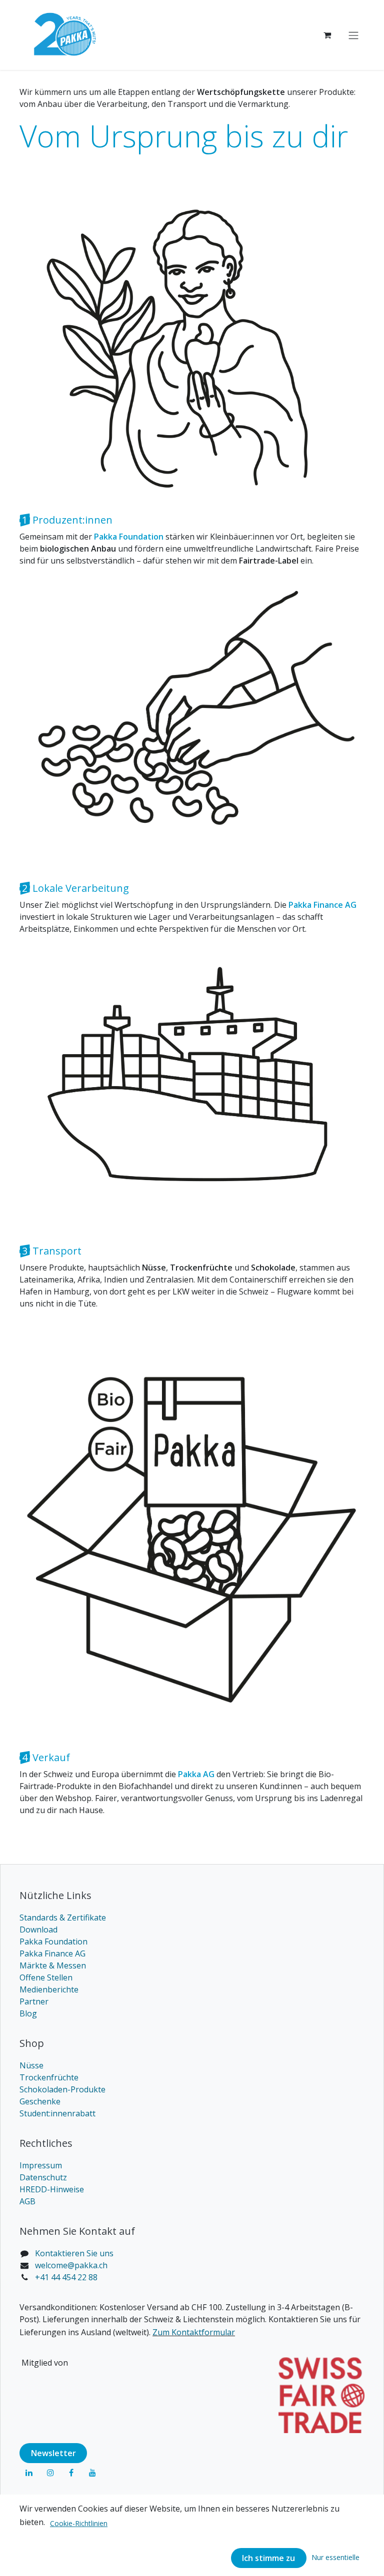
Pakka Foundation (53, 1941)
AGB (27, 2201)
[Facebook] (71, 2473)
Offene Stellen (46, 1977)
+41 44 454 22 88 (66, 2277)
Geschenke (40, 2101)
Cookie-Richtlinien (79, 2523)
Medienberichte (49, 1989)
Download (38, 1930)
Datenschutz (43, 2177)
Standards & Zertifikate (63, 1918)
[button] (335, 2557)
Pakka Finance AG (52, 1953)
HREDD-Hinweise (52, 2189)
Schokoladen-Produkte (62, 2089)
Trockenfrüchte (49, 2077)
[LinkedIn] (29, 2473)
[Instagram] (50, 2473)
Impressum (41, 2165)
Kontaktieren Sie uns (74, 2253)
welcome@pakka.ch (71, 2265)
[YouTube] (92, 2473)
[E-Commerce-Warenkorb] (327, 35)
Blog (28, 2013)
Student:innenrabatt (57, 2113)
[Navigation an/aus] (353, 35)
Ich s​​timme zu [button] (268, 2558)
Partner (34, 2001)
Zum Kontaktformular (194, 2332)
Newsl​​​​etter (53, 2453)
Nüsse (31, 2065)
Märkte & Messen (53, 1965)
